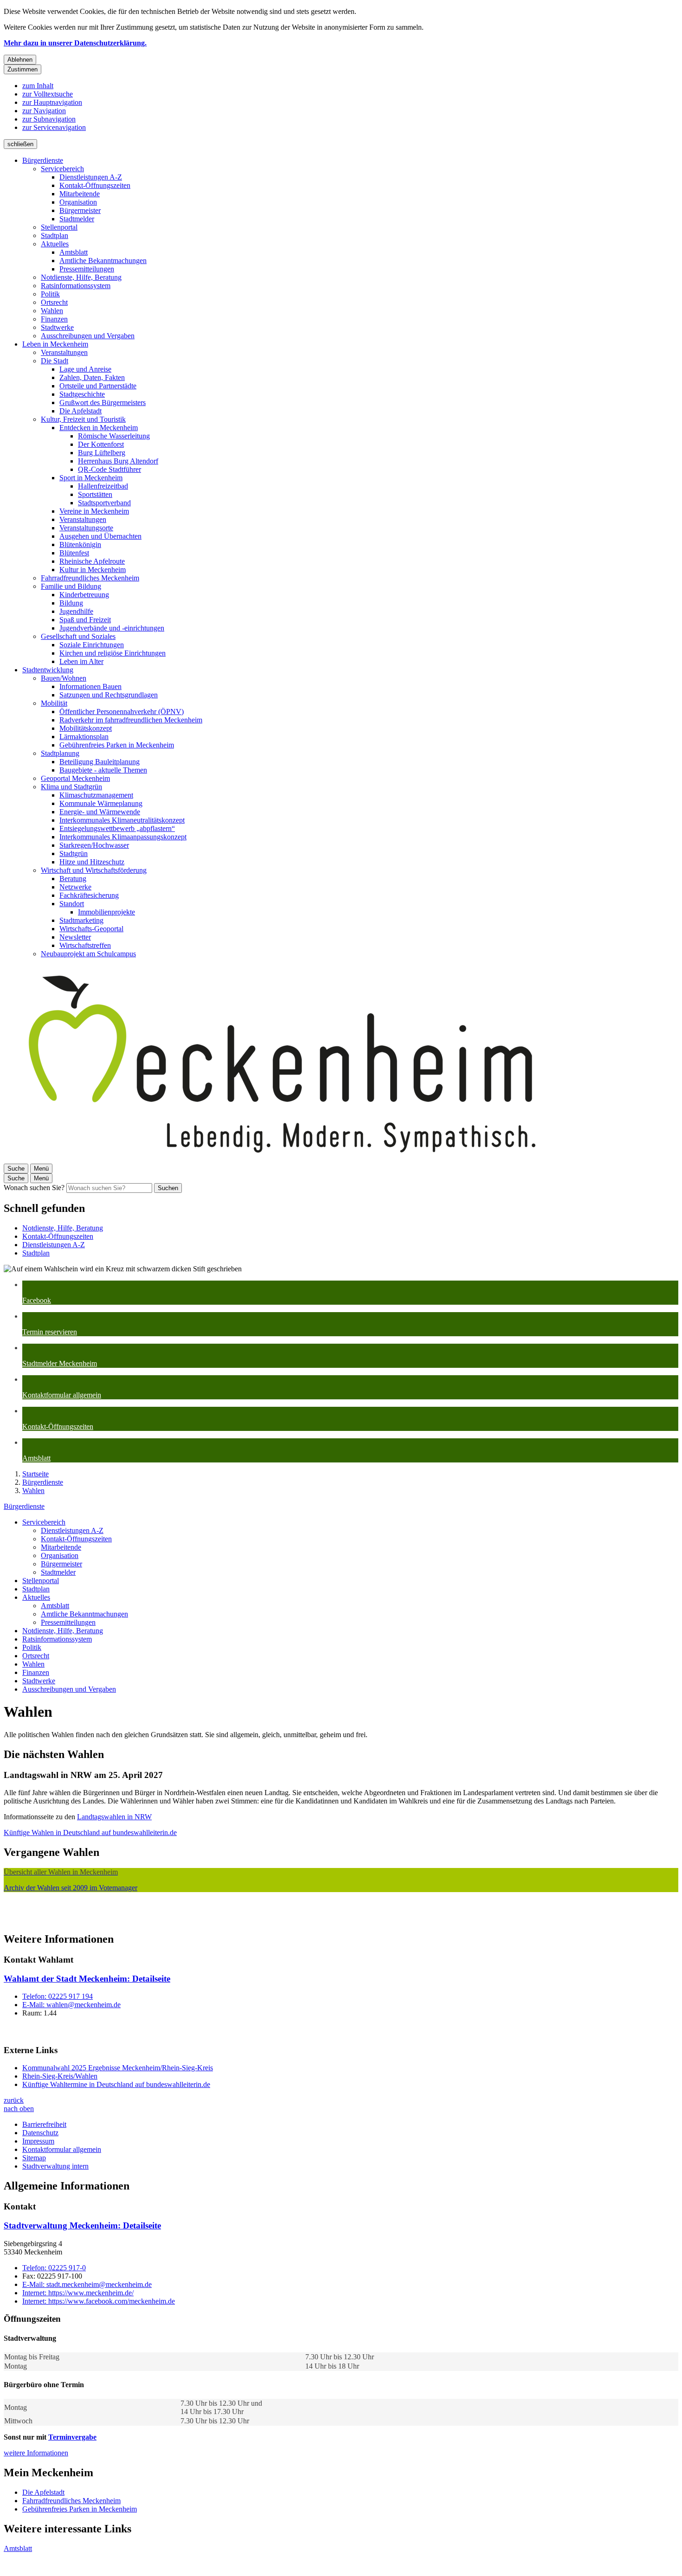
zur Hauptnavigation (52, 102)
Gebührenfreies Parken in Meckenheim (117, 745)
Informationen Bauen (90, 686)
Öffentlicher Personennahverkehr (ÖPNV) (122, 712)
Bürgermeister (80, 210)
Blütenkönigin (80, 544)
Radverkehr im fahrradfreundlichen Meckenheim (131, 720)
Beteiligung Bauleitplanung (100, 762)
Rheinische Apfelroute (92, 561)
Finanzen (54, 319)
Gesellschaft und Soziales (78, 636)
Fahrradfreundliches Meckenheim (90, 578)
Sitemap (34, 2158)
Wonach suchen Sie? (34, 1188)
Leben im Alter (81, 661)
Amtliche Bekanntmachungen (103, 261)
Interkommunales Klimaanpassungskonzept (123, 837)
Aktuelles (55, 244)
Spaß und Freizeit (85, 620)
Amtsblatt (74, 252)
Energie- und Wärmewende (100, 812)
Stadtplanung (60, 753)
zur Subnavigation (49, 119)
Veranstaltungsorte (86, 528)
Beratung (73, 879)
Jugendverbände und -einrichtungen (112, 628)
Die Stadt (55, 361)
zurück (14, 2100)
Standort (72, 904)
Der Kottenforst (101, 444)
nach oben (19, 2109)
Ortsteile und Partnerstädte (98, 386)
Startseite (35, 1474)
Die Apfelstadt (80, 411)
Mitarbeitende (80, 194)
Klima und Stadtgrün (71, 787)
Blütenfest (74, 553)
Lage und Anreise (85, 369)
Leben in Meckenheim (55, 344)
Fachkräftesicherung (89, 895)
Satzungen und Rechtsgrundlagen (109, 695)
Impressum (38, 2141)
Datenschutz (40, 2133)
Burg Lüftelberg (102, 453)
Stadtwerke (57, 327)
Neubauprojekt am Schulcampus (88, 954)
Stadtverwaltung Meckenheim (82, 2225)
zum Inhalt (38, 86)
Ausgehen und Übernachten (100, 536)
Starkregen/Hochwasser (94, 845)
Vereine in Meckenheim (94, 511)
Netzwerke (75, 887)
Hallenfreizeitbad (103, 486)
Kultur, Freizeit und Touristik (83, 419)
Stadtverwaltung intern (55, 2166)
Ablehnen (20, 60)
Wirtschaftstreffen (85, 945)
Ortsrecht (54, 302)
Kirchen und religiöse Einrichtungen (113, 653)
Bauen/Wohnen (64, 678)
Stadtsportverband (104, 503)
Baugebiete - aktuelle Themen (103, 770)
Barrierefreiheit (44, 2124)
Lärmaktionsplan (84, 737)
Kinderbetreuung (84, 595)
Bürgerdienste (43, 160)
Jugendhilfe (76, 611)
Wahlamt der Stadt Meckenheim (87, 1979)
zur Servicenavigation (54, 127)
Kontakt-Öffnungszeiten (95, 185)
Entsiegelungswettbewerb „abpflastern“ (117, 828)
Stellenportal (59, 227)
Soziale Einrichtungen (92, 645)
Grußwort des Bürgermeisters (103, 402)
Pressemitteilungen (87, 269)
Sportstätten (95, 494)
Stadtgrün (74, 853)
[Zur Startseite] (282, 1159)
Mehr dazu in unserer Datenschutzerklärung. (75, 43)
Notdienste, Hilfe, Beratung (81, 277)
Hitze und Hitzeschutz (92, 862)
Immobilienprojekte (106, 912)
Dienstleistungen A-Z (91, 177)
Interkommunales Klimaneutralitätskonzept (122, 820)
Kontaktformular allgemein (62, 2149)
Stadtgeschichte (82, 394)
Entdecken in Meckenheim (99, 428)
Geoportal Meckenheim (75, 778)
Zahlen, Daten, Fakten (92, 377)
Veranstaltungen (64, 352)
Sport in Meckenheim (91, 478)
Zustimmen (23, 69)
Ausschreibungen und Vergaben (88, 336)
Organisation (78, 202)
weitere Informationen (36, 2453)
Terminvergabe (72, 2437)
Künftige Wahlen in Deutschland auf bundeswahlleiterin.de (90, 1832)
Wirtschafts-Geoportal (91, 929)
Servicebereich (62, 169)
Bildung (71, 603)
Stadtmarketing (81, 920)
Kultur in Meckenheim (93, 570)
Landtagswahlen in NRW (114, 1817)
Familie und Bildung (71, 586)
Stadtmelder (77, 219)
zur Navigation (44, 111)
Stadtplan (55, 235)
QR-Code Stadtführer (109, 469)
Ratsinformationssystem (76, 286)
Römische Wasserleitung (114, 436)
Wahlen (52, 311)
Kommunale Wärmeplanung (101, 803)
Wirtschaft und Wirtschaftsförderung (94, 870)
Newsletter (75, 937)
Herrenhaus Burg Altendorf (118, 461)
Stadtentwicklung (48, 670)
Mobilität (54, 703)
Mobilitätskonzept (86, 728)
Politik (50, 294)
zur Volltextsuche (48, 94)
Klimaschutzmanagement (96, 795)
